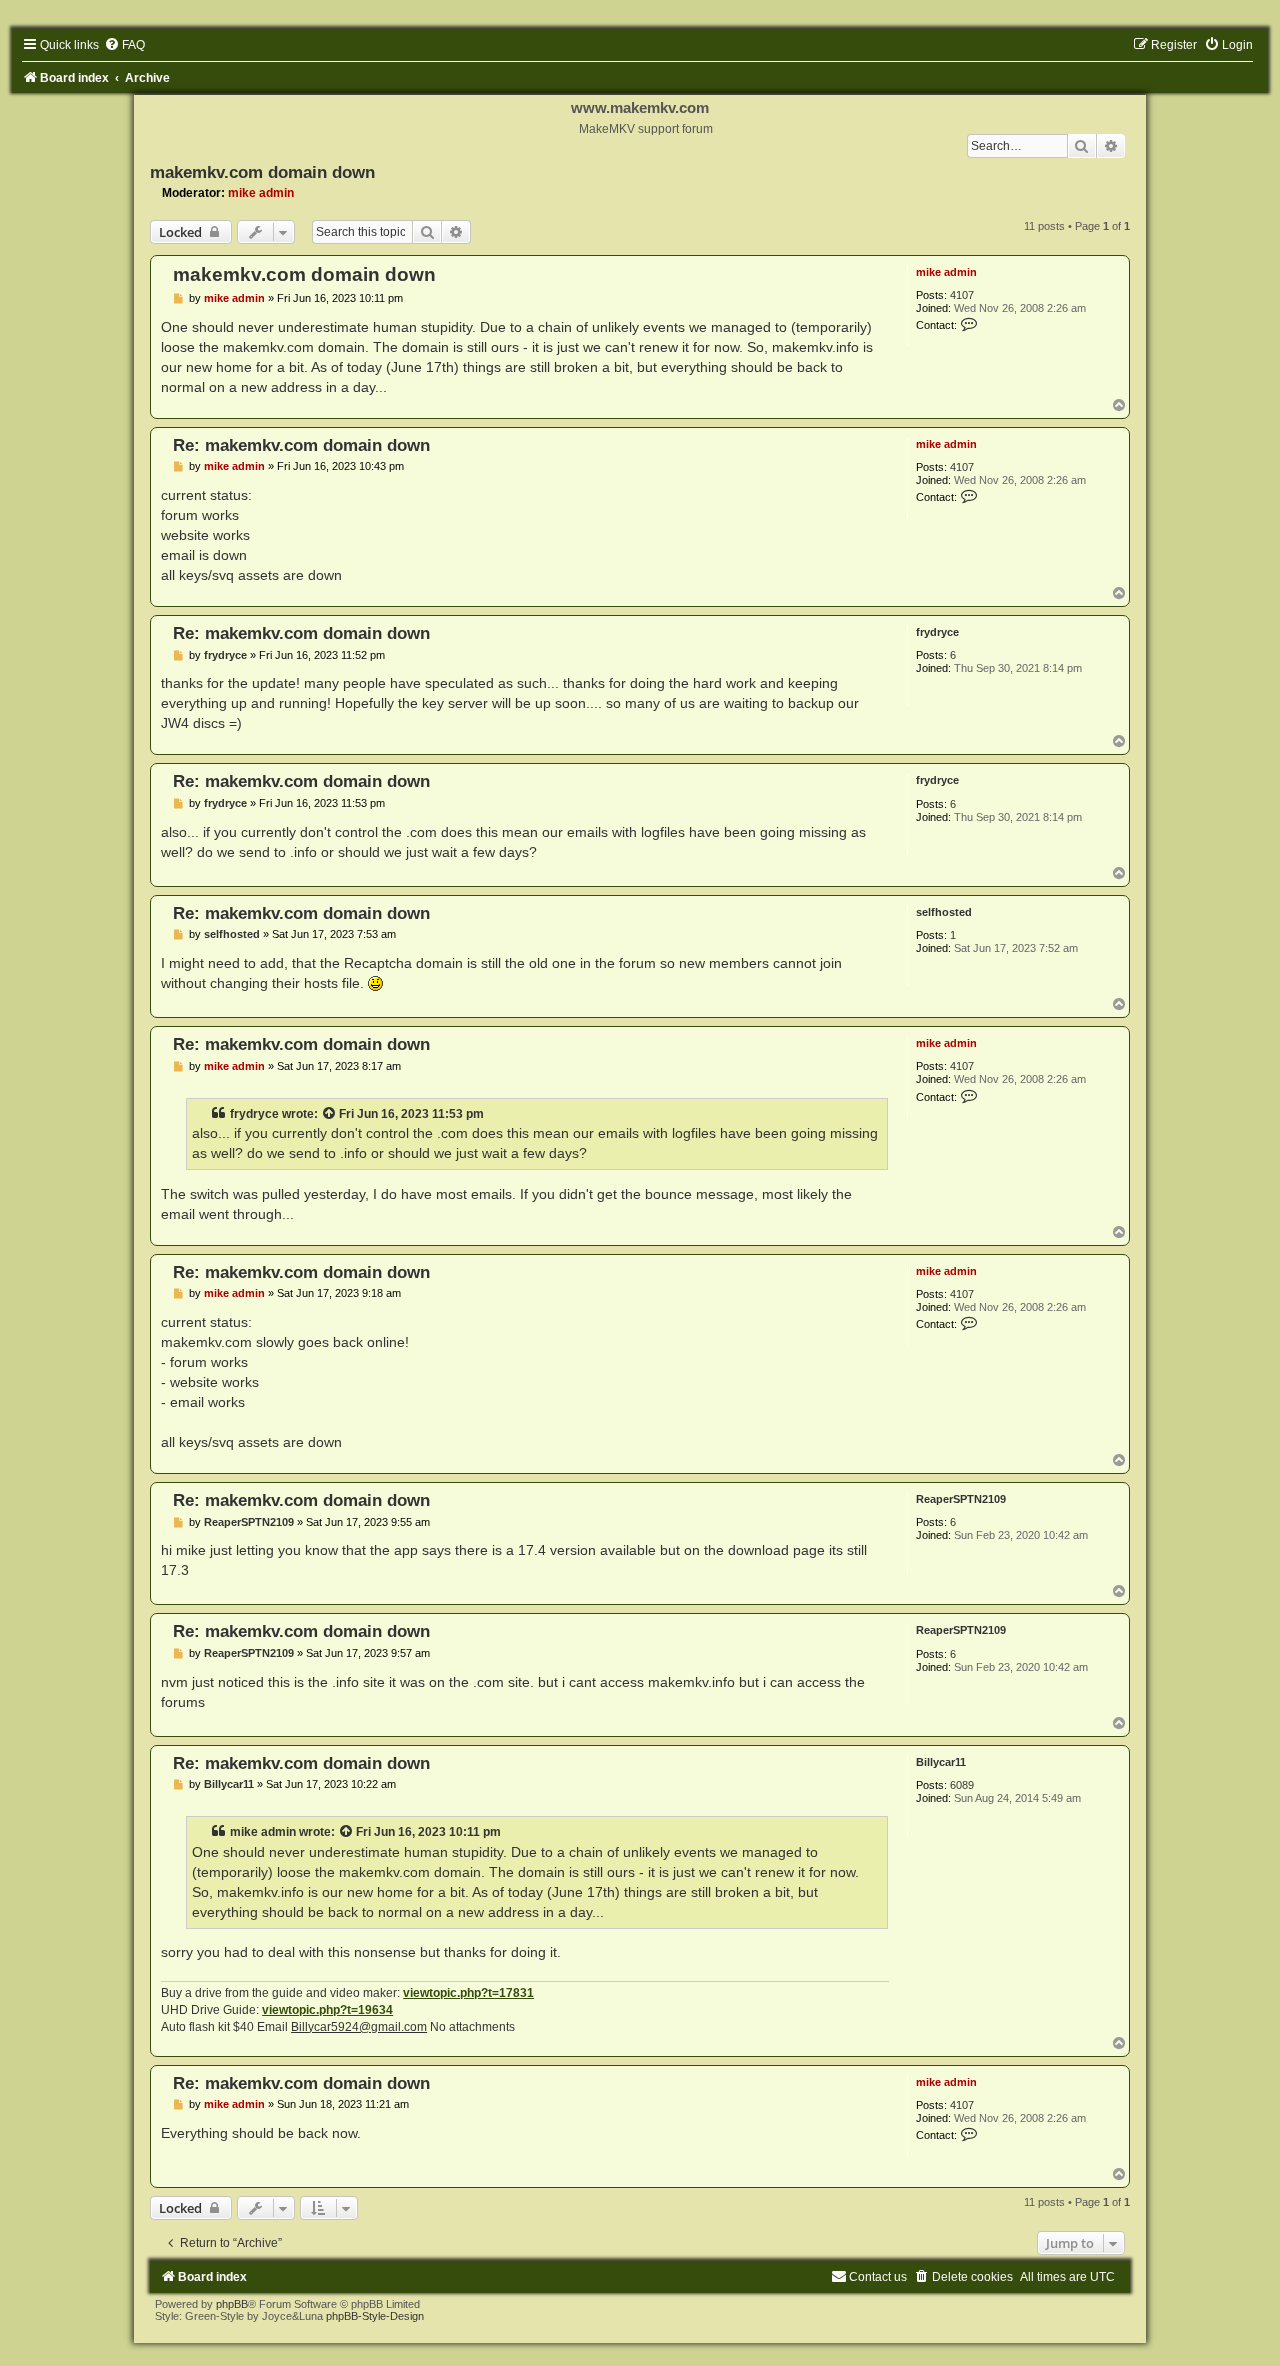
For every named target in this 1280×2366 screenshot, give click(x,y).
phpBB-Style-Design (375, 2316)
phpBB (232, 2304)
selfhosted (944, 912)
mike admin (261, 193)
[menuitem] (124, 45)
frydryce (937, 632)
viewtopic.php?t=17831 (468, 1993)
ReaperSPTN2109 (961, 1499)
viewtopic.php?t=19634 (327, 2010)
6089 (962, 1785)
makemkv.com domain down (262, 172)
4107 (962, 295)
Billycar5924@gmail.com (359, 2027)
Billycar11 (941, 1762)
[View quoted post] (330, 1114)
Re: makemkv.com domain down (301, 445)
